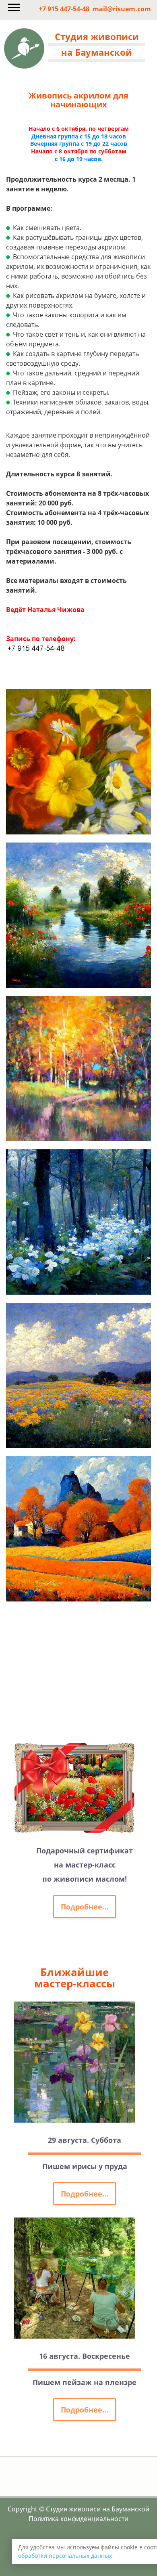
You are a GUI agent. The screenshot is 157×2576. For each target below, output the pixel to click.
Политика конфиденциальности (78, 2519)
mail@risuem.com (122, 9)
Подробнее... (85, 1907)
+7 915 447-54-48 (64, 9)
